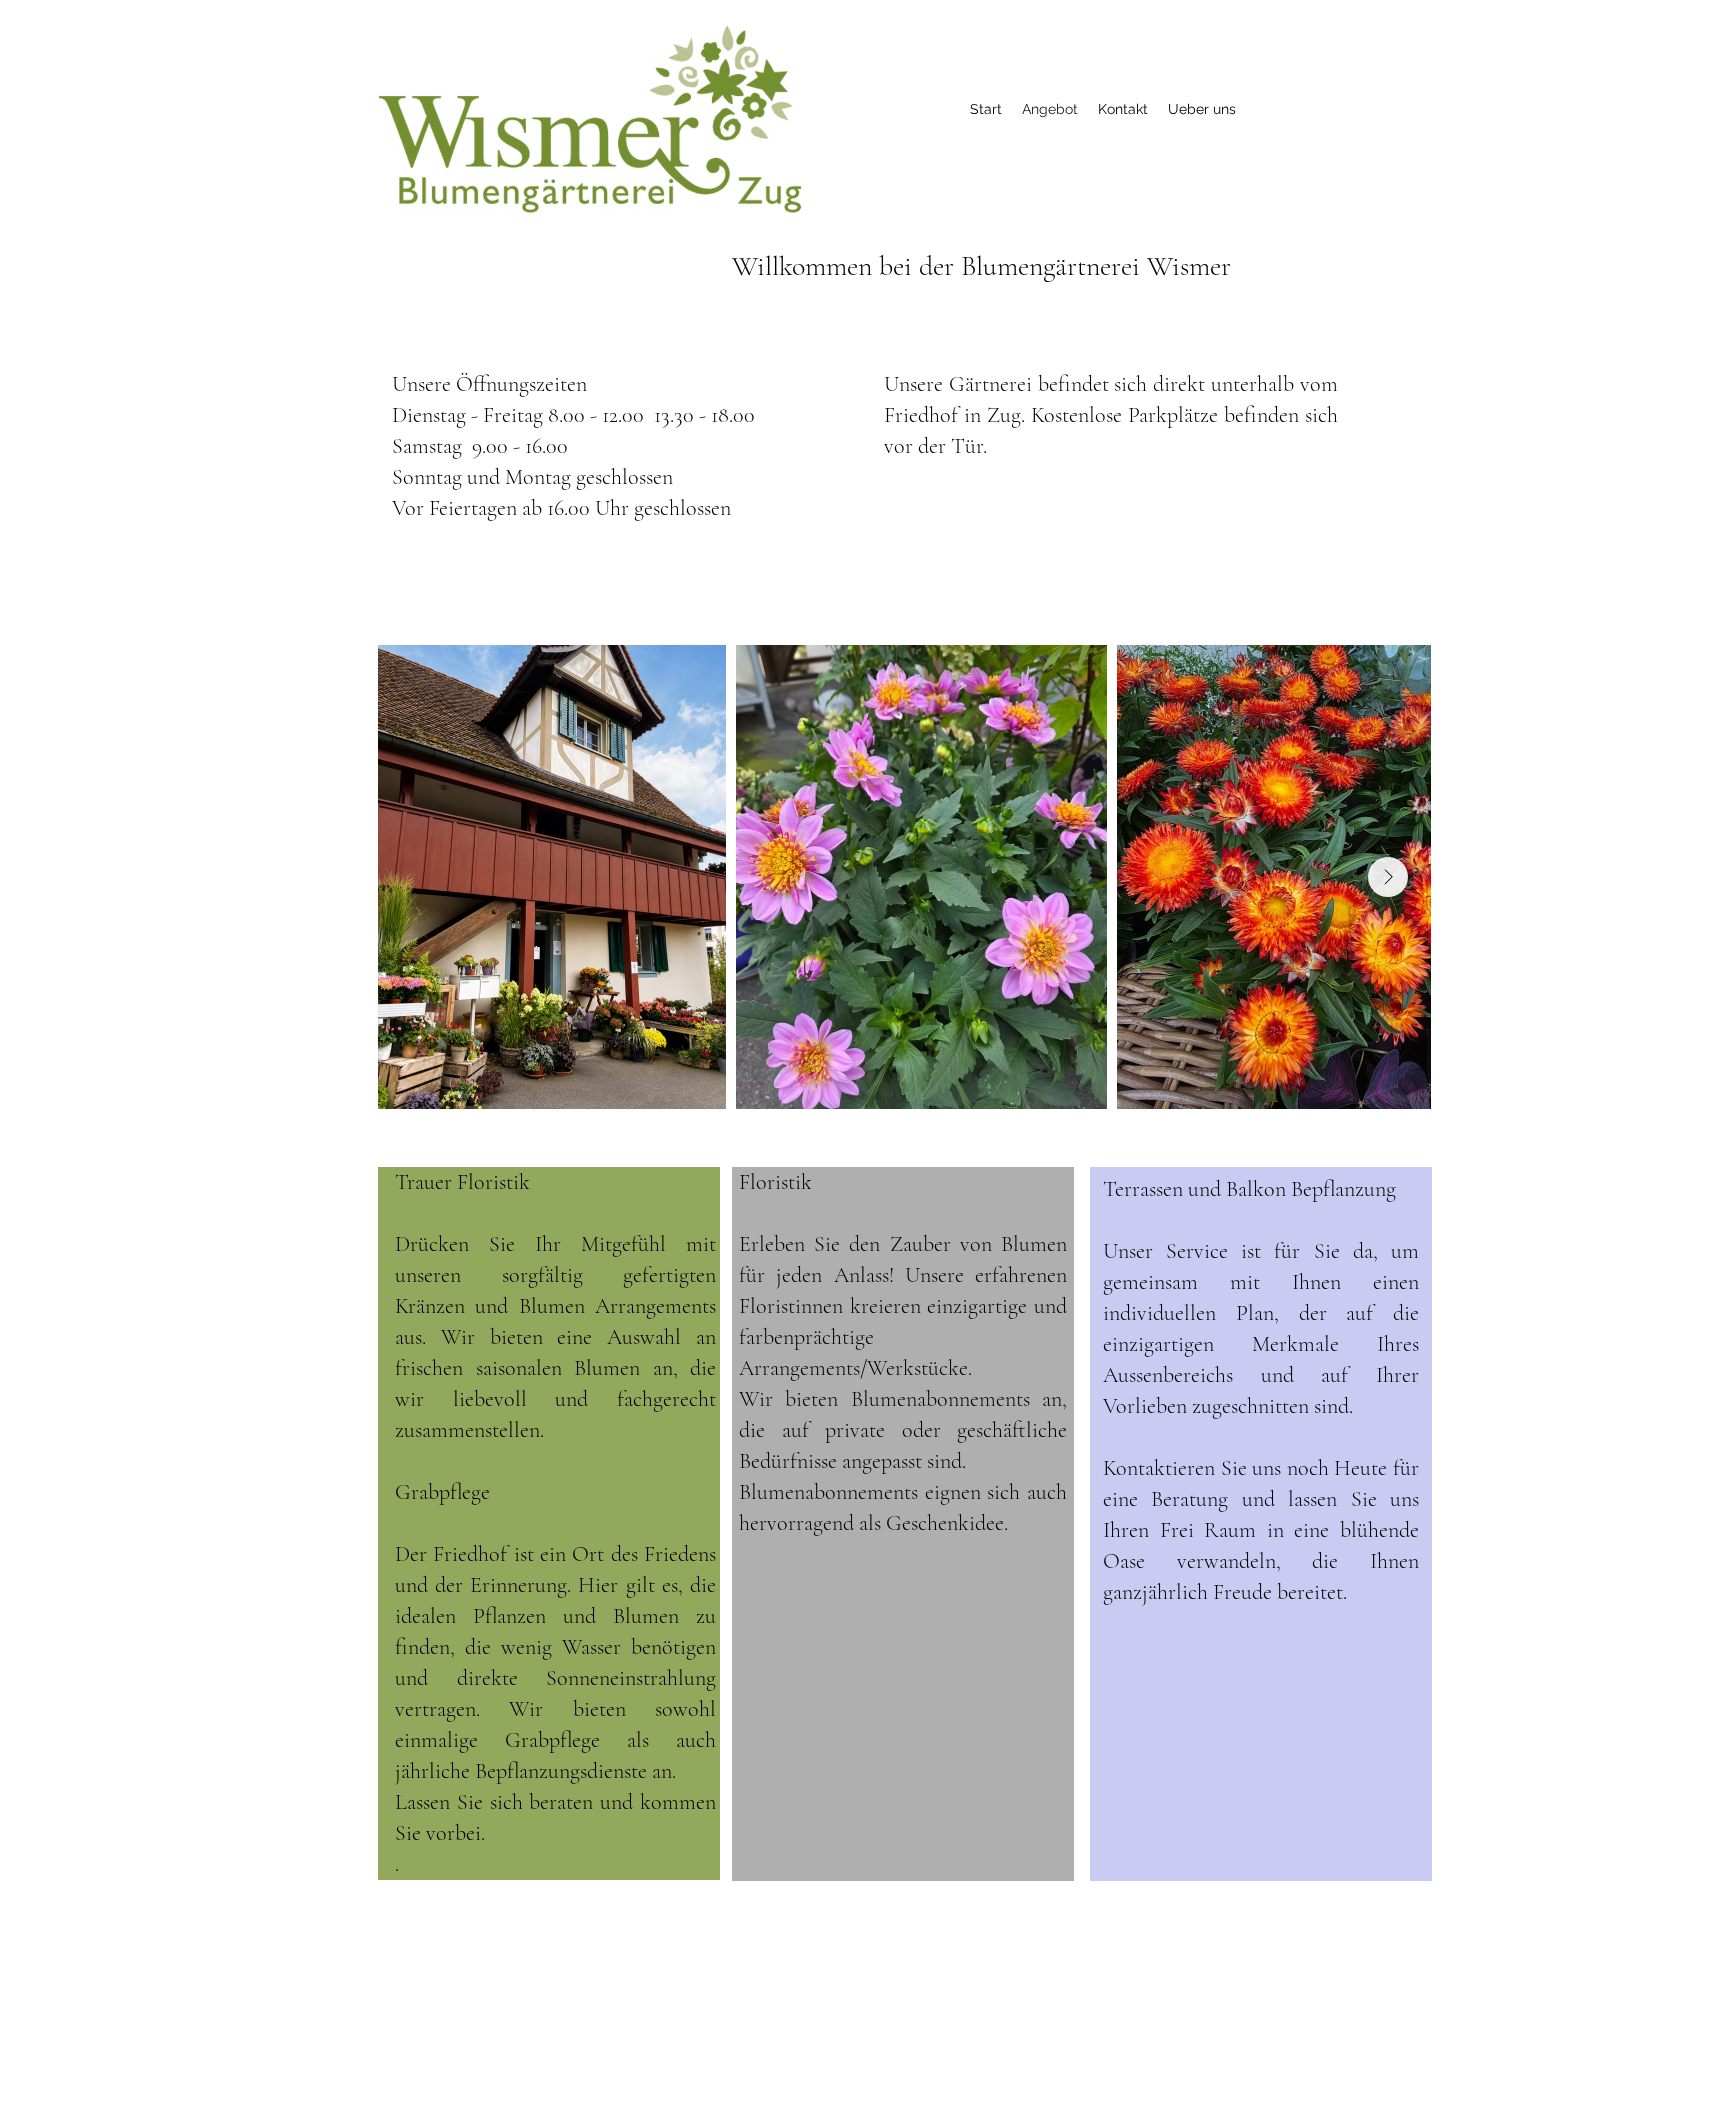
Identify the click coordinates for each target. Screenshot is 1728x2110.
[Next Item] (1388, 877)
